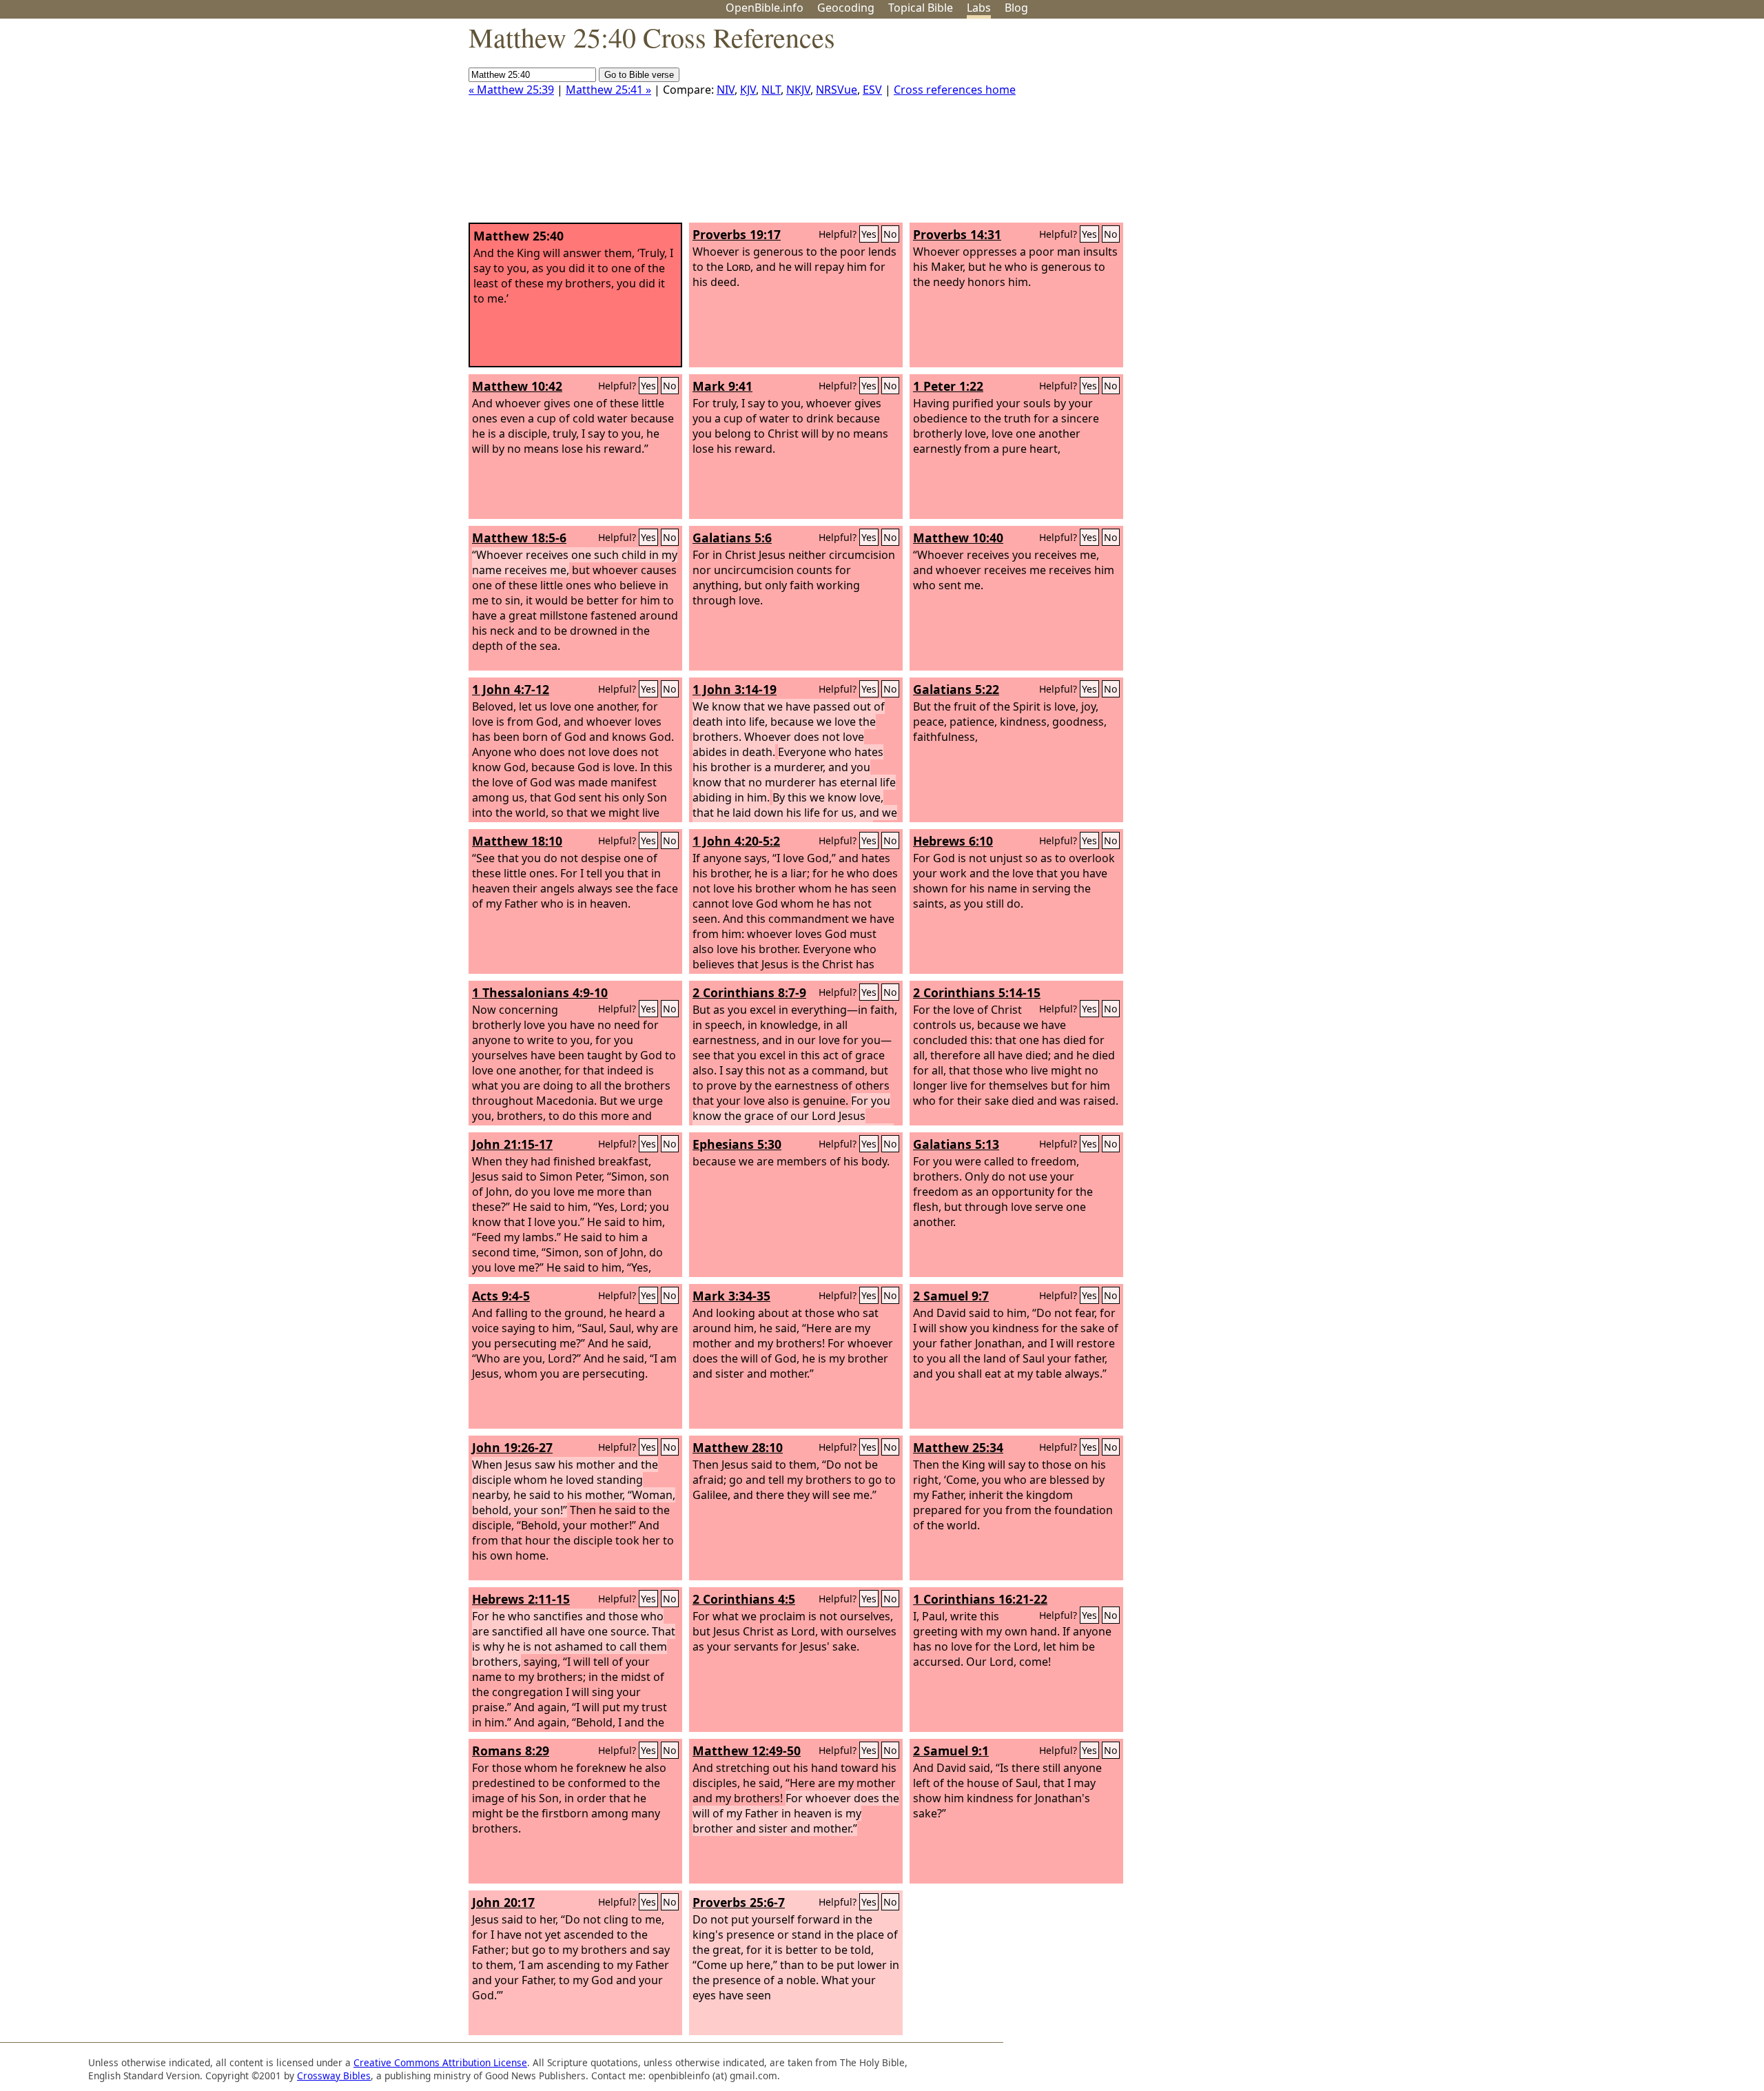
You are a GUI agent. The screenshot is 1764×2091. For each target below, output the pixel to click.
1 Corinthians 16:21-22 (980, 1599)
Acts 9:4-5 (501, 1296)
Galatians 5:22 (956, 689)
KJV (748, 90)
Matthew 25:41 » (608, 90)
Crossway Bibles (334, 2075)
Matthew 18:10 (517, 841)
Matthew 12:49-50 (747, 1751)
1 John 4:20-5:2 (736, 841)
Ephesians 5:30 (737, 1144)
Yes (869, 234)
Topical (921, 8)
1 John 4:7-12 (511, 689)
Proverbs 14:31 (957, 234)
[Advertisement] (1625, 126)
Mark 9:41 (722, 386)
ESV (872, 90)
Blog (1016, 8)
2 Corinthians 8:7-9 (749, 992)
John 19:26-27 (512, 1447)
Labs (979, 8)
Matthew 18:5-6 (519, 538)
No (890, 234)
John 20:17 (503, 1902)
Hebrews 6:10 (953, 841)
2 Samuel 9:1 (951, 1751)
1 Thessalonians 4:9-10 (540, 992)
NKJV (798, 90)
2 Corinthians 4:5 (744, 1599)
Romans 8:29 (511, 1751)
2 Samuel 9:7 (951, 1296)
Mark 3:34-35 (731, 1296)
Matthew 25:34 (958, 1447)
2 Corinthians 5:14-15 (977, 992)
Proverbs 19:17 (737, 234)
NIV (726, 90)
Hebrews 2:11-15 (521, 1599)
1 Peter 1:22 (948, 386)
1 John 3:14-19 (735, 689)
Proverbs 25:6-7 (739, 1902)
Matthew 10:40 (958, 538)
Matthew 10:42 (517, 386)
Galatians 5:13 (956, 1144)
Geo (846, 8)
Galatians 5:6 (732, 538)
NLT (771, 90)
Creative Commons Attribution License (440, 2062)
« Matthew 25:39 (511, 90)
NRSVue (837, 90)
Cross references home (955, 90)
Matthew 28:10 (738, 1447)
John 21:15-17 (512, 1144)
